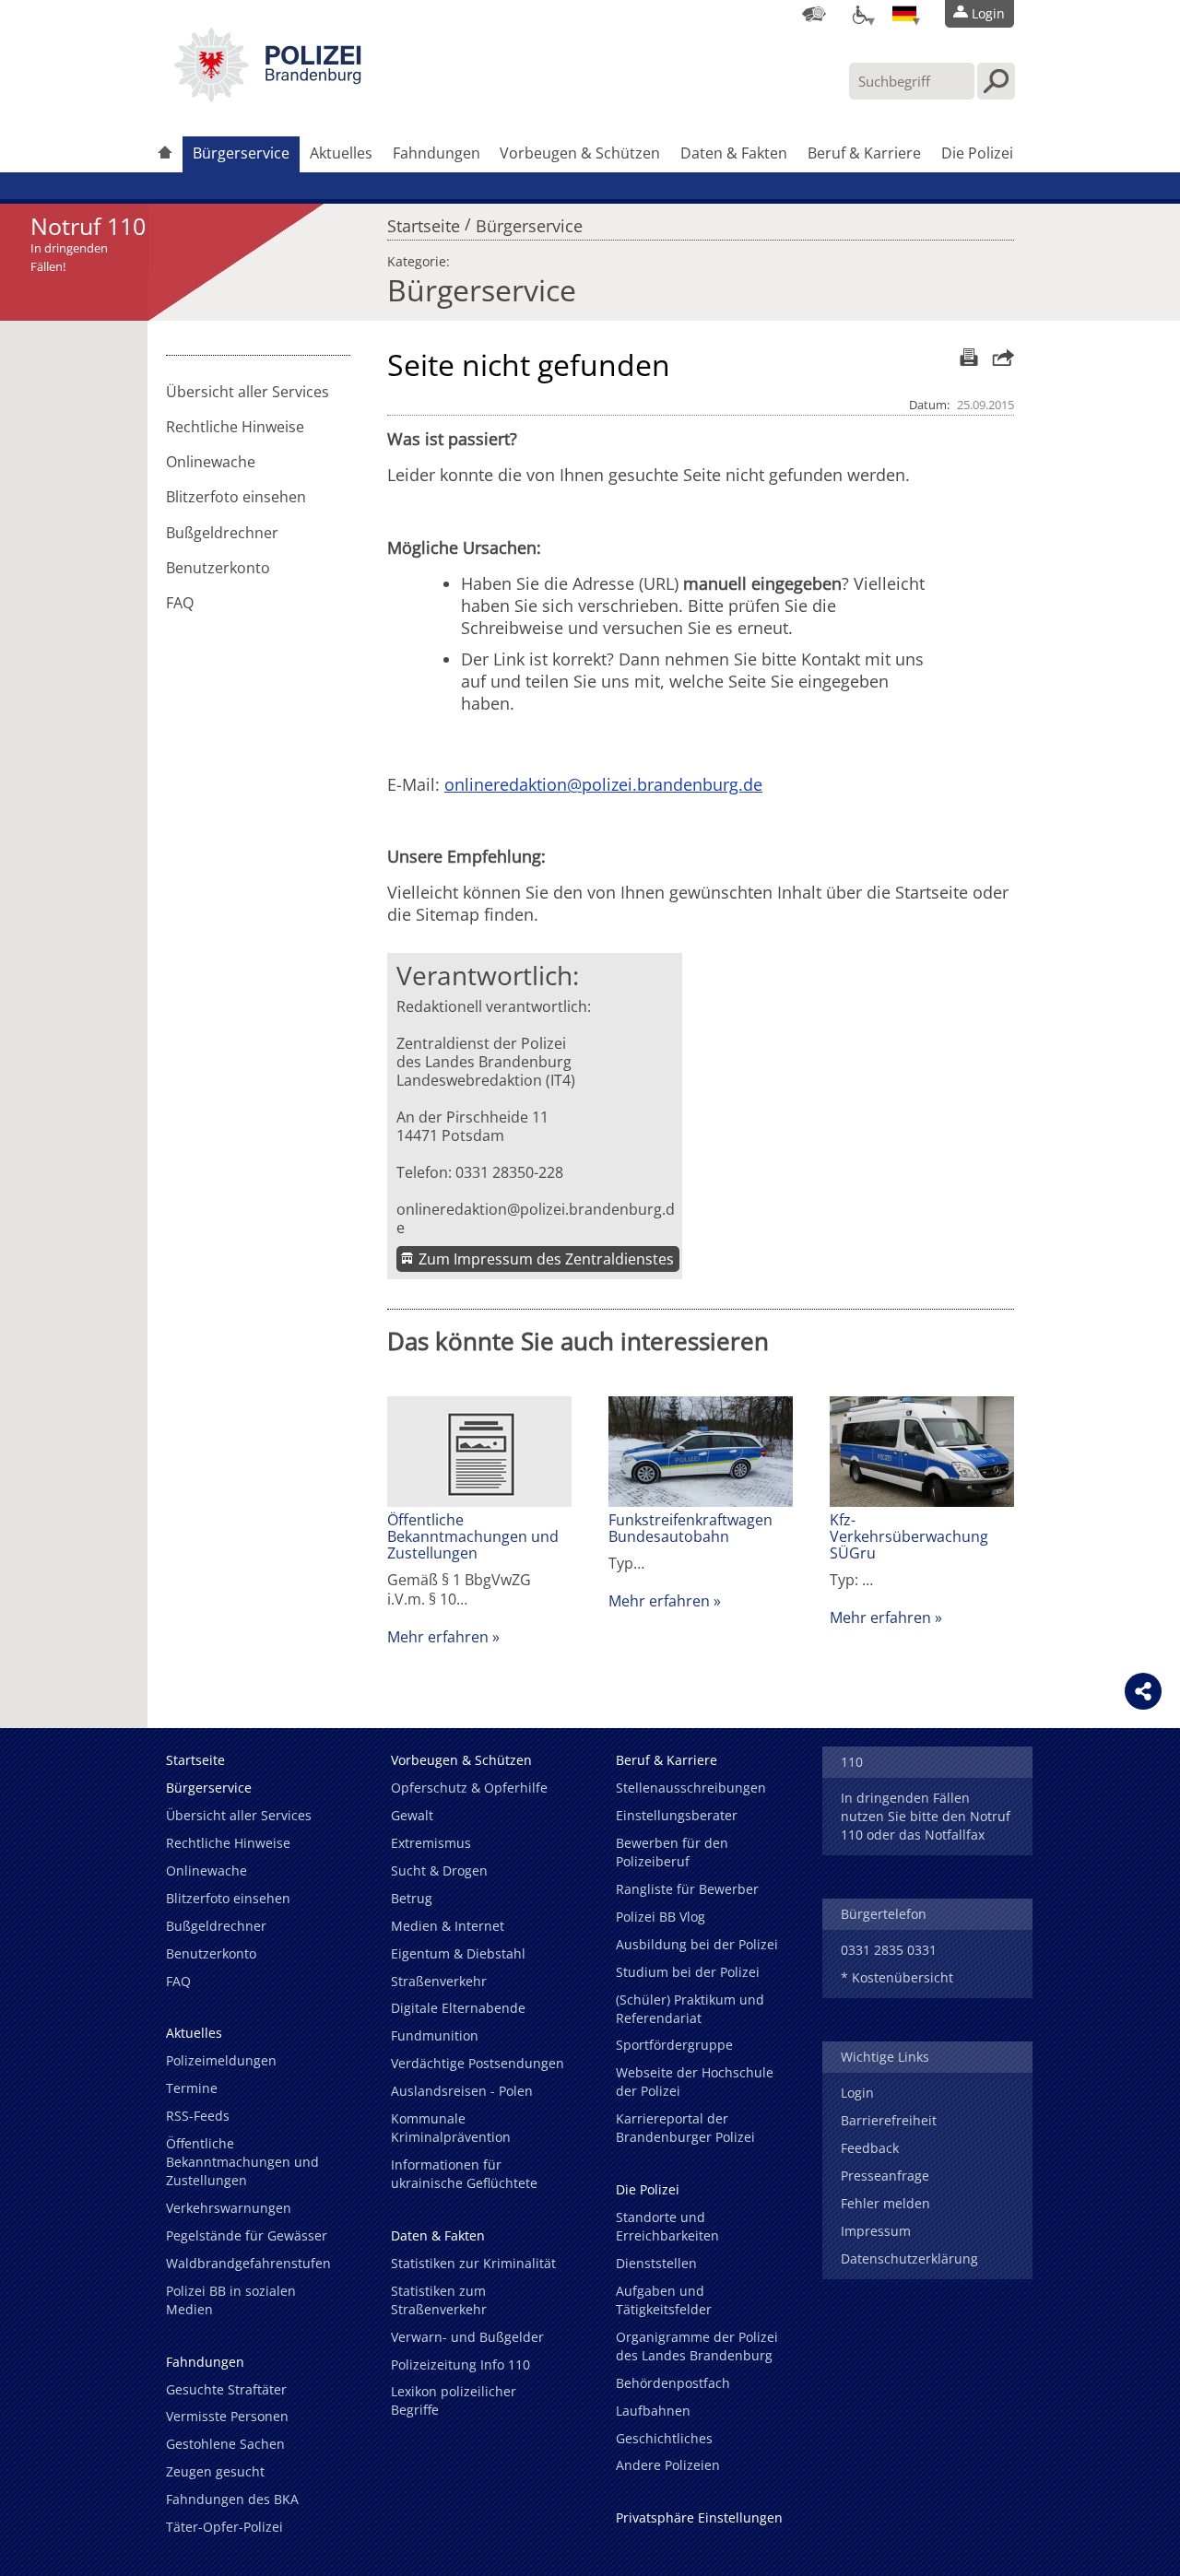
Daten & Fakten (734, 153)
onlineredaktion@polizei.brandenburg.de (536, 1218)
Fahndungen (437, 153)
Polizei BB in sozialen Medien (231, 2300)
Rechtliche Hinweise (235, 427)
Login (857, 2093)
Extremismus (431, 1843)
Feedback (870, 2148)
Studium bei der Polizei (688, 1972)
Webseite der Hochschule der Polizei (695, 2082)
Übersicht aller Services (248, 392)
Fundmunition (435, 2035)
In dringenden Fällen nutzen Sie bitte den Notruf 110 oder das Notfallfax (926, 1816)
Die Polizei (977, 153)
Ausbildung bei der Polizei (697, 1944)
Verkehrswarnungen (229, 2208)
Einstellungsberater (677, 1815)
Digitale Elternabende (458, 2008)
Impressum (876, 2231)
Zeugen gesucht (215, 2471)
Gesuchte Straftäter (226, 2389)
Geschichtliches (664, 2438)
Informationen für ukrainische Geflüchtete (464, 2174)
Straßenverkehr (439, 1981)
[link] (267, 97)
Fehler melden (885, 2203)
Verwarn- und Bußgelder (467, 2337)
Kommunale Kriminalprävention (451, 2128)
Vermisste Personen (227, 2416)
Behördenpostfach (673, 2383)
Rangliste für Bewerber (687, 1889)
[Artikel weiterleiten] (998, 357)
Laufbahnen (653, 2411)
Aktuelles (341, 153)
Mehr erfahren (438, 1637)
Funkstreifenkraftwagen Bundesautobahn (690, 1528)
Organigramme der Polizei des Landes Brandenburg (697, 2346)
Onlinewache (211, 462)
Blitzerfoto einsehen (236, 497)
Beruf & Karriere (864, 153)
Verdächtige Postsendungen (478, 2063)
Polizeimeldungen (221, 2060)
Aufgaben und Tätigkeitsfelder (664, 2300)
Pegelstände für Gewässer (247, 2235)
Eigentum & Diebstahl (458, 1953)
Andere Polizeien (668, 2465)
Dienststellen (656, 2263)
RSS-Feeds (198, 2116)
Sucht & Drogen (439, 1870)
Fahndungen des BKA (232, 2499)
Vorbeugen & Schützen (580, 153)
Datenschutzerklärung (909, 2258)
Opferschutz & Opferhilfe (469, 1788)
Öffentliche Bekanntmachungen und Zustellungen (473, 1536)
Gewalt (412, 1815)
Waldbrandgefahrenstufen (248, 2263)
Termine (192, 2088)
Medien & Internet (448, 1926)
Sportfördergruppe (674, 2045)
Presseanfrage (885, 2176)
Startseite (424, 221)
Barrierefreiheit (889, 2120)
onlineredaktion (506, 784)
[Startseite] (165, 154)
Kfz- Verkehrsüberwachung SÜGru (909, 1536)
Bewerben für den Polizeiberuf (672, 1852)
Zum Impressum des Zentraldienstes (546, 1259)
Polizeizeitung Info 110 (460, 2364)
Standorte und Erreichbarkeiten (667, 2226)
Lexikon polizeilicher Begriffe (454, 2400)
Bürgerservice (241, 153)
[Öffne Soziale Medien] (1143, 1691)
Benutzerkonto (218, 568)
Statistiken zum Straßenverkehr (439, 2300)
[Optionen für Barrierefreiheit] (859, 14)
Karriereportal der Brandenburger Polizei (685, 2128)
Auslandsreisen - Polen (462, 2091)
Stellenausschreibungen (691, 1788)
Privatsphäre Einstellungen (699, 2517)
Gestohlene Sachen (225, 2444)
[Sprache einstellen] (904, 14)
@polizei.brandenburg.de (665, 784)
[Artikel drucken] (967, 357)
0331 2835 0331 (889, 1950)
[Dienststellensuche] (814, 14)
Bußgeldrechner (222, 533)
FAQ (180, 603)
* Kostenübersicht (897, 1977)
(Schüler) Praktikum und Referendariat (690, 2009)
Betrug (412, 1898)
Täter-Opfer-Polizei (224, 2527)
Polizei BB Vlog (661, 1917)
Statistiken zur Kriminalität (473, 2263)
